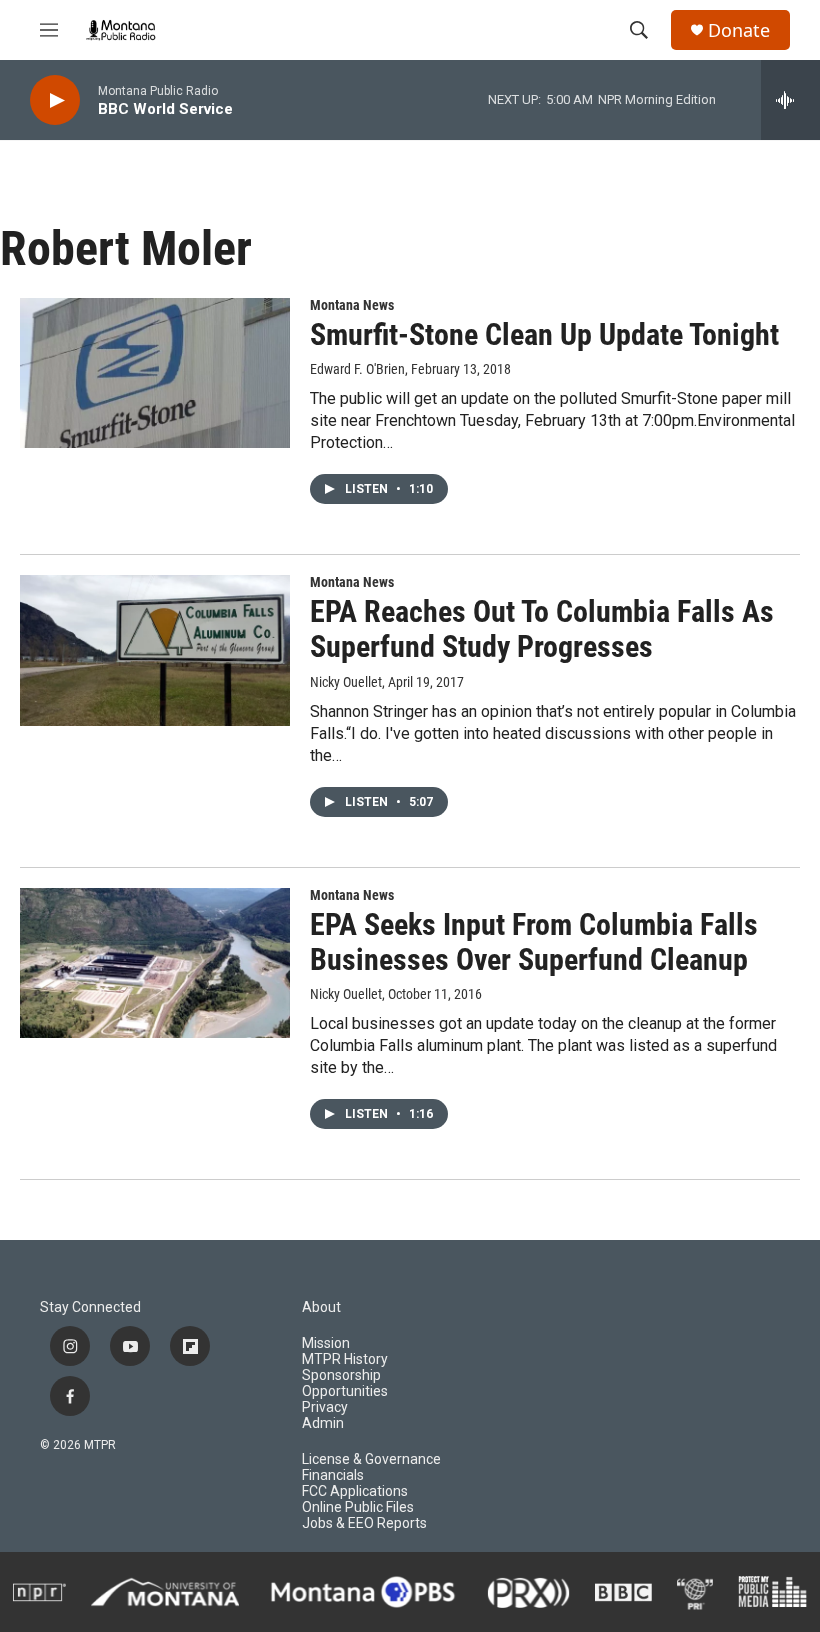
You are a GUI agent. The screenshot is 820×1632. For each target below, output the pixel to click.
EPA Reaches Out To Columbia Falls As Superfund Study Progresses (542, 629)
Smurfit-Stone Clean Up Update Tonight (544, 334)
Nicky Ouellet (346, 682)
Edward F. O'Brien (357, 369)
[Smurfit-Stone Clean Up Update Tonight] (155, 373)
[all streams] (790, 100)
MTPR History (345, 1359)
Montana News (352, 305)
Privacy (325, 1407)
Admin (323, 1423)
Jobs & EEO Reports (364, 1523)
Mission (326, 1343)
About (321, 1307)
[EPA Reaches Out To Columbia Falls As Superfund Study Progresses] (155, 650)
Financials (333, 1475)
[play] (55, 100)
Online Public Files (358, 1507)
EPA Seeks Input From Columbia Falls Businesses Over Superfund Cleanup (534, 942)
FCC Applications (355, 1491)
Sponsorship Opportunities (345, 1383)
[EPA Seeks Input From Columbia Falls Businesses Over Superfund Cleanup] (155, 963)
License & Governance (371, 1459)
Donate (739, 30)
